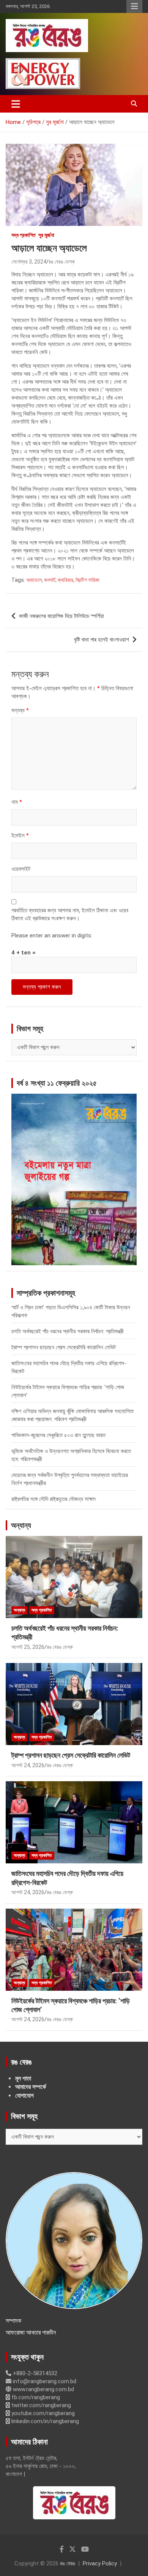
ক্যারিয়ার (65, 580)
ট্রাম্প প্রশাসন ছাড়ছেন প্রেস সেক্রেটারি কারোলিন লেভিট (64, 1347)
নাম (17, 802)
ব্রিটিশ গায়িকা (87, 580)
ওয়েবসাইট (21, 869)
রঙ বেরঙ (68, 2563)
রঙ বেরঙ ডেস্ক (62, 262)
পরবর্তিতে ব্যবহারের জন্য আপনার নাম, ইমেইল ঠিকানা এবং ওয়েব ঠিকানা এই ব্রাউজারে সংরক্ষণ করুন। (70, 914)
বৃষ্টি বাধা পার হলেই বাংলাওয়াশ (102, 640)
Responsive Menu (134, 6)
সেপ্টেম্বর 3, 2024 (29, 262)
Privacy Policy (100, 2563)
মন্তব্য (20, 710)
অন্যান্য (21, 1525)
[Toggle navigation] (16, 104)
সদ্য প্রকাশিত (24, 235)
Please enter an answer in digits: (52, 935)
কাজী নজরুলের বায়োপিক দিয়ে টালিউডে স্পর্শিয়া (61, 616)
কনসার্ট (50, 580)
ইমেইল (20, 835)
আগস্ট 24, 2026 (28, 1765)
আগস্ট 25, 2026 (28, 1647)
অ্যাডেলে (34, 580)
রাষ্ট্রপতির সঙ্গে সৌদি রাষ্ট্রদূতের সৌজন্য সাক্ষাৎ (54, 1499)
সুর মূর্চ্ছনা (46, 235)
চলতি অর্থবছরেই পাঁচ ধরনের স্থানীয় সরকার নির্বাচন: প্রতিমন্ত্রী (68, 1331)
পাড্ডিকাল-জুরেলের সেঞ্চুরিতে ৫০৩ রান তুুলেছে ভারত (58, 1435)
